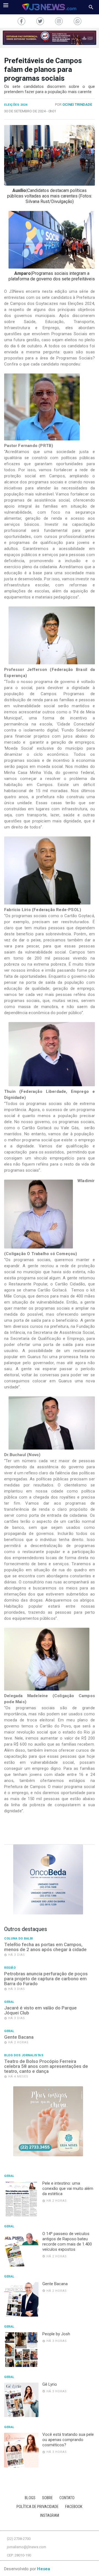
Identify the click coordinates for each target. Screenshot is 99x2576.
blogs (30, 2498)
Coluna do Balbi (19, 1939)
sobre (47, 2498)
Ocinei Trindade (77, 105)
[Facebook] (21, 21)
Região (10, 1968)
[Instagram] (59, 21)
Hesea (44, 2569)
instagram (50, 2516)
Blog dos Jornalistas (24, 2055)
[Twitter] (40, 21)
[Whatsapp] (78, 21)
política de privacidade (38, 2507)
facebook (74, 2507)
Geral (9, 2002)
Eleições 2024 (16, 105)
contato (67, 2498)
